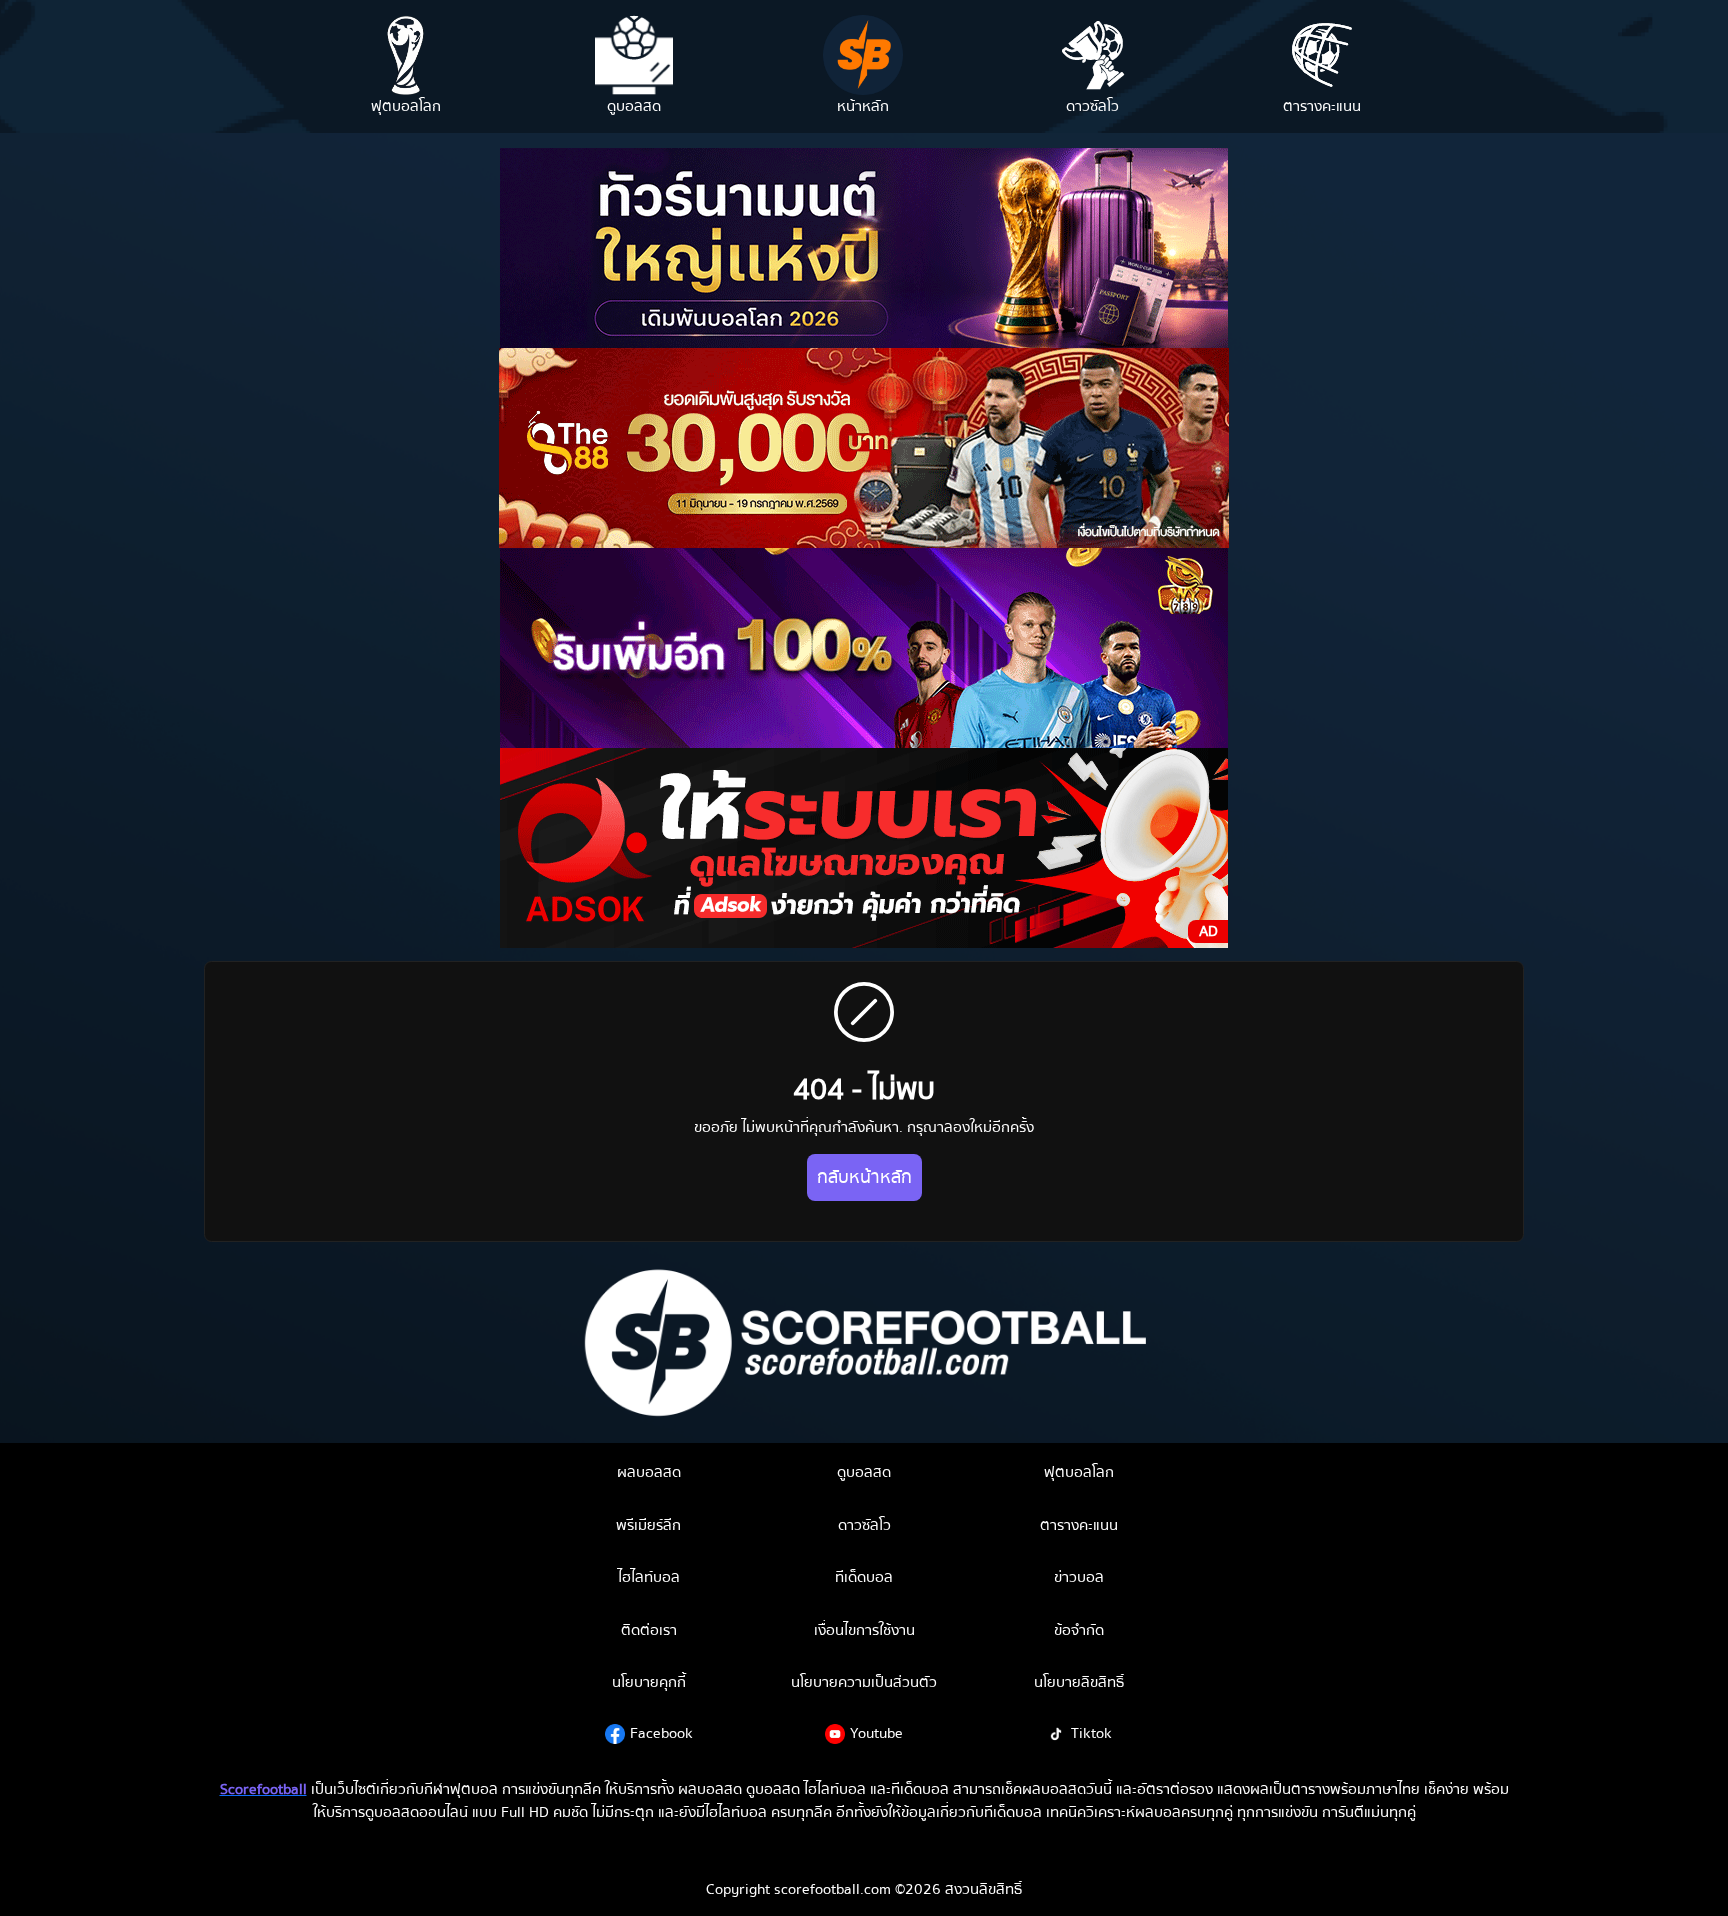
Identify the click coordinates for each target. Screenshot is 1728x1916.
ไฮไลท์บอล (649, 1577)
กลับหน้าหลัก (864, 1177)
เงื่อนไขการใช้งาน (864, 1630)
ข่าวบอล (1079, 1577)
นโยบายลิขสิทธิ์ (1079, 1682)
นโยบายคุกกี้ (649, 1682)
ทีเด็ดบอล (864, 1577)
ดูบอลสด (864, 1472)
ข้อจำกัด (1079, 1630)
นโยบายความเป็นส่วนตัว (864, 1682)
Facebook (661, 1733)
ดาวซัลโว (864, 1525)
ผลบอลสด (649, 1472)
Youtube (876, 1733)
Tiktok (1091, 1733)
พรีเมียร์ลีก (648, 1525)
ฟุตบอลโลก (1079, 1472)
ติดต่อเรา (649, 1630)
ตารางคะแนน (1079, 1525)
